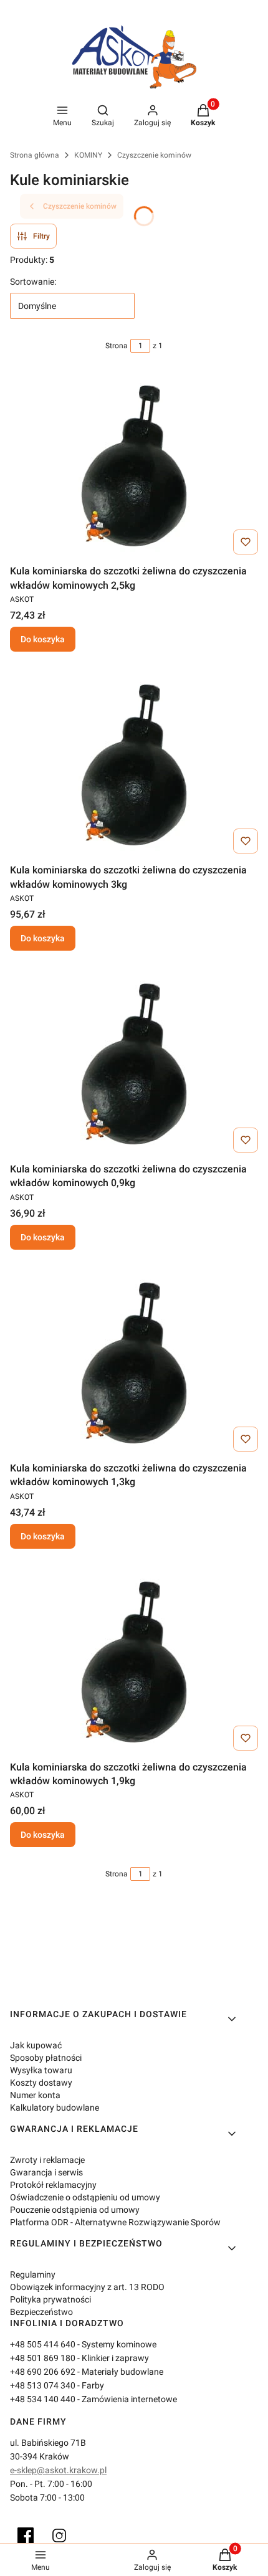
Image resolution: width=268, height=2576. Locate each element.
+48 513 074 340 (43, 2385)
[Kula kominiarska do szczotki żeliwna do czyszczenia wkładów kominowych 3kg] (134, 765)
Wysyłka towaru (41, 2070)
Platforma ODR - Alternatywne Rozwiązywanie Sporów (115, 2222)
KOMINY (88, 155)
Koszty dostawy (41, 2083)
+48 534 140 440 (43, 2399)
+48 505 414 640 (43, 2344)
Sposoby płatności (46, 2058)
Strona (117, 346)
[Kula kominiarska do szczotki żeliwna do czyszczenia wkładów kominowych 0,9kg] (134, 1064)
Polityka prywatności (50, 2299)
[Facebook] (26, 2536)
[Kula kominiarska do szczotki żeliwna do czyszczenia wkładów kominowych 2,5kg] (134, 466)
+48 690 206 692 (43, 2372)
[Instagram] (59, 2536)
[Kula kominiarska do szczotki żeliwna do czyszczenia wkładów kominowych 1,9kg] (134, 1662)
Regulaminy (33, 2274)
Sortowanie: (33, 282)
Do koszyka (43, 639)
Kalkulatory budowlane (55, 2108)
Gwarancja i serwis (46, 2172)
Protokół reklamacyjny (53, 2185)
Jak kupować (36, 2045)
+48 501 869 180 (43, 2358)
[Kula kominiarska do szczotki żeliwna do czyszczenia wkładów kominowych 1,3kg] (134, 1363)
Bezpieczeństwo (41, 2312)
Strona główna (35, 155)
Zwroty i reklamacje (47, 2160)
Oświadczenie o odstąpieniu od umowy (85, 2197)
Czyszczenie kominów (154, 155)
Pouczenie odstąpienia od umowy (75, 2210)
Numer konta (35, 2095)
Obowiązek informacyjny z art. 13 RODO (87, 2287)
